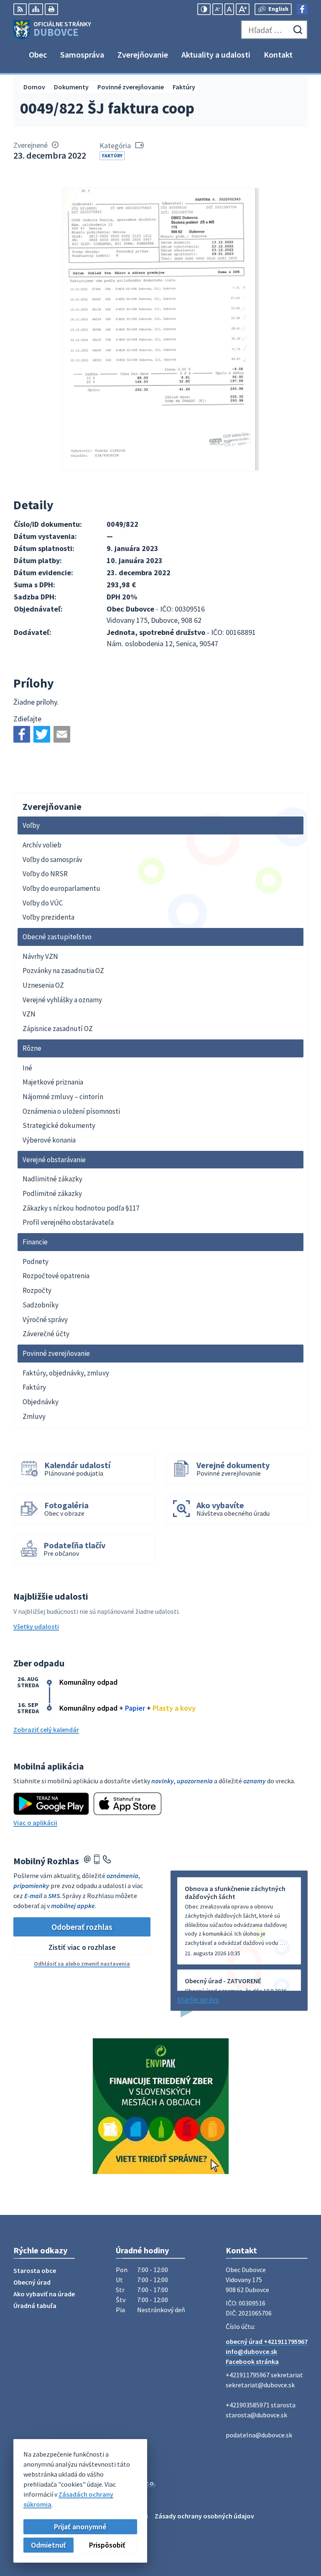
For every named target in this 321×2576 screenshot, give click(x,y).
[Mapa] (36, 9)
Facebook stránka (252, 2361)
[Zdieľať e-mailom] (62, 734)
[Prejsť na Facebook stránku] (302, 9)
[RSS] (20, 9)
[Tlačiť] (51, 9)
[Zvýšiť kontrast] (204, 9)
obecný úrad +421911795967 (267, 2341)
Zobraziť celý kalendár (46, 1729)
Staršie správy (198, 1999)
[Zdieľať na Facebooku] (22, 734)
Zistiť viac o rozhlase (82, 1947)
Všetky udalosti (36, 1626)
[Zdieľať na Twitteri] (42, 734)
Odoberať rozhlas (82, 1927)
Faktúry (112, 155)
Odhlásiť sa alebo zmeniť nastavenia (82, 1964)
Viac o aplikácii (35, 1823)
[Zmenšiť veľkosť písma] (218, 9)
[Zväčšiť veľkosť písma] (243, 9)
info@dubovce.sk (251, 2351)
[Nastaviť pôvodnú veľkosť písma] (229, 9)
